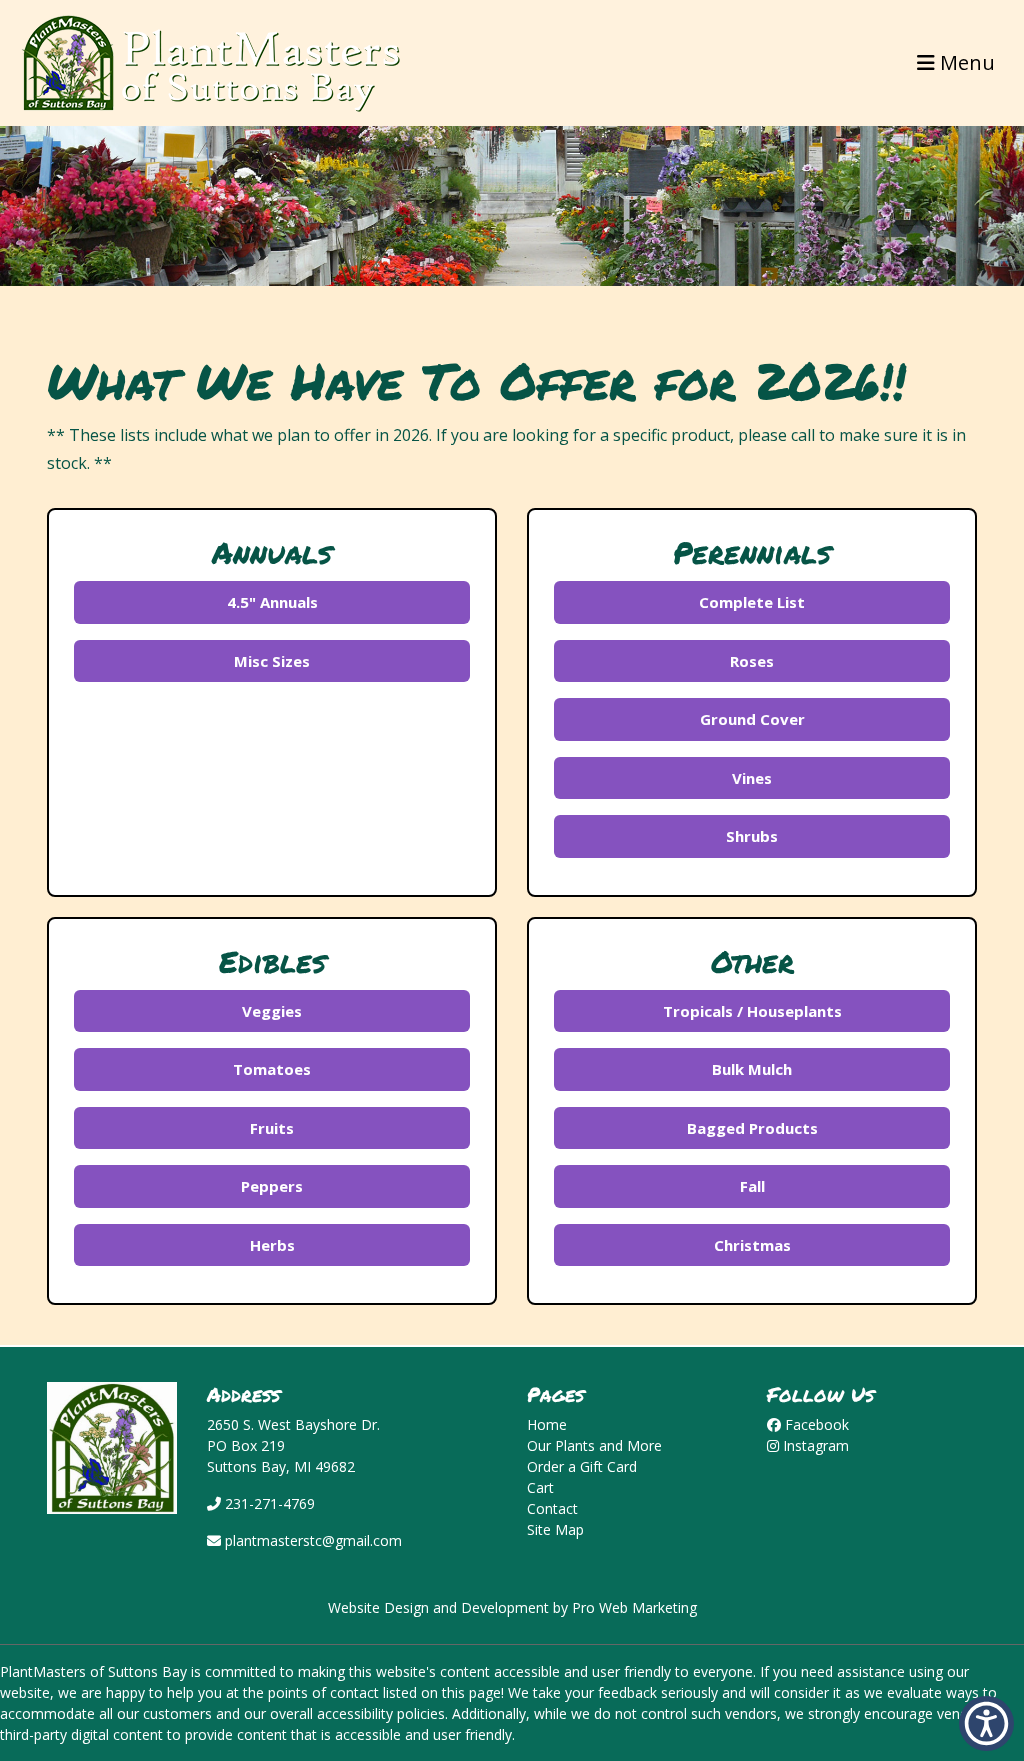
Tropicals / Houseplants (752, 1011)
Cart (540, 1487)
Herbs (272, 1245)
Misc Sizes (272, 661)
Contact (552, 1508)
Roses (752, 661)
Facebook (815, 1424)
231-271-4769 (268, 1503)
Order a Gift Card (582, 1466)
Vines (752, 778)
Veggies (272, 1011)
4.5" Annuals (272, 602)
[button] (986, 1723)
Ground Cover (752, 719)
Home (547, 1424)
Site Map (555, 1529)
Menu (965, 62)
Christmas (752, 1245)
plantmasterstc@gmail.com (311, 1540)
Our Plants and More (594, 1445)
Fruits (272, 1128)
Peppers (272, 1186)
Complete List (752, 602)
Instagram (814, 1445)
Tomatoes (272, 1069)
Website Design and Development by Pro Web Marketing (512, 1607)
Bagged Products (752, 1128)
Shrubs (752, 836)
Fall (752, 1186)
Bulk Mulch (752, 1069)
